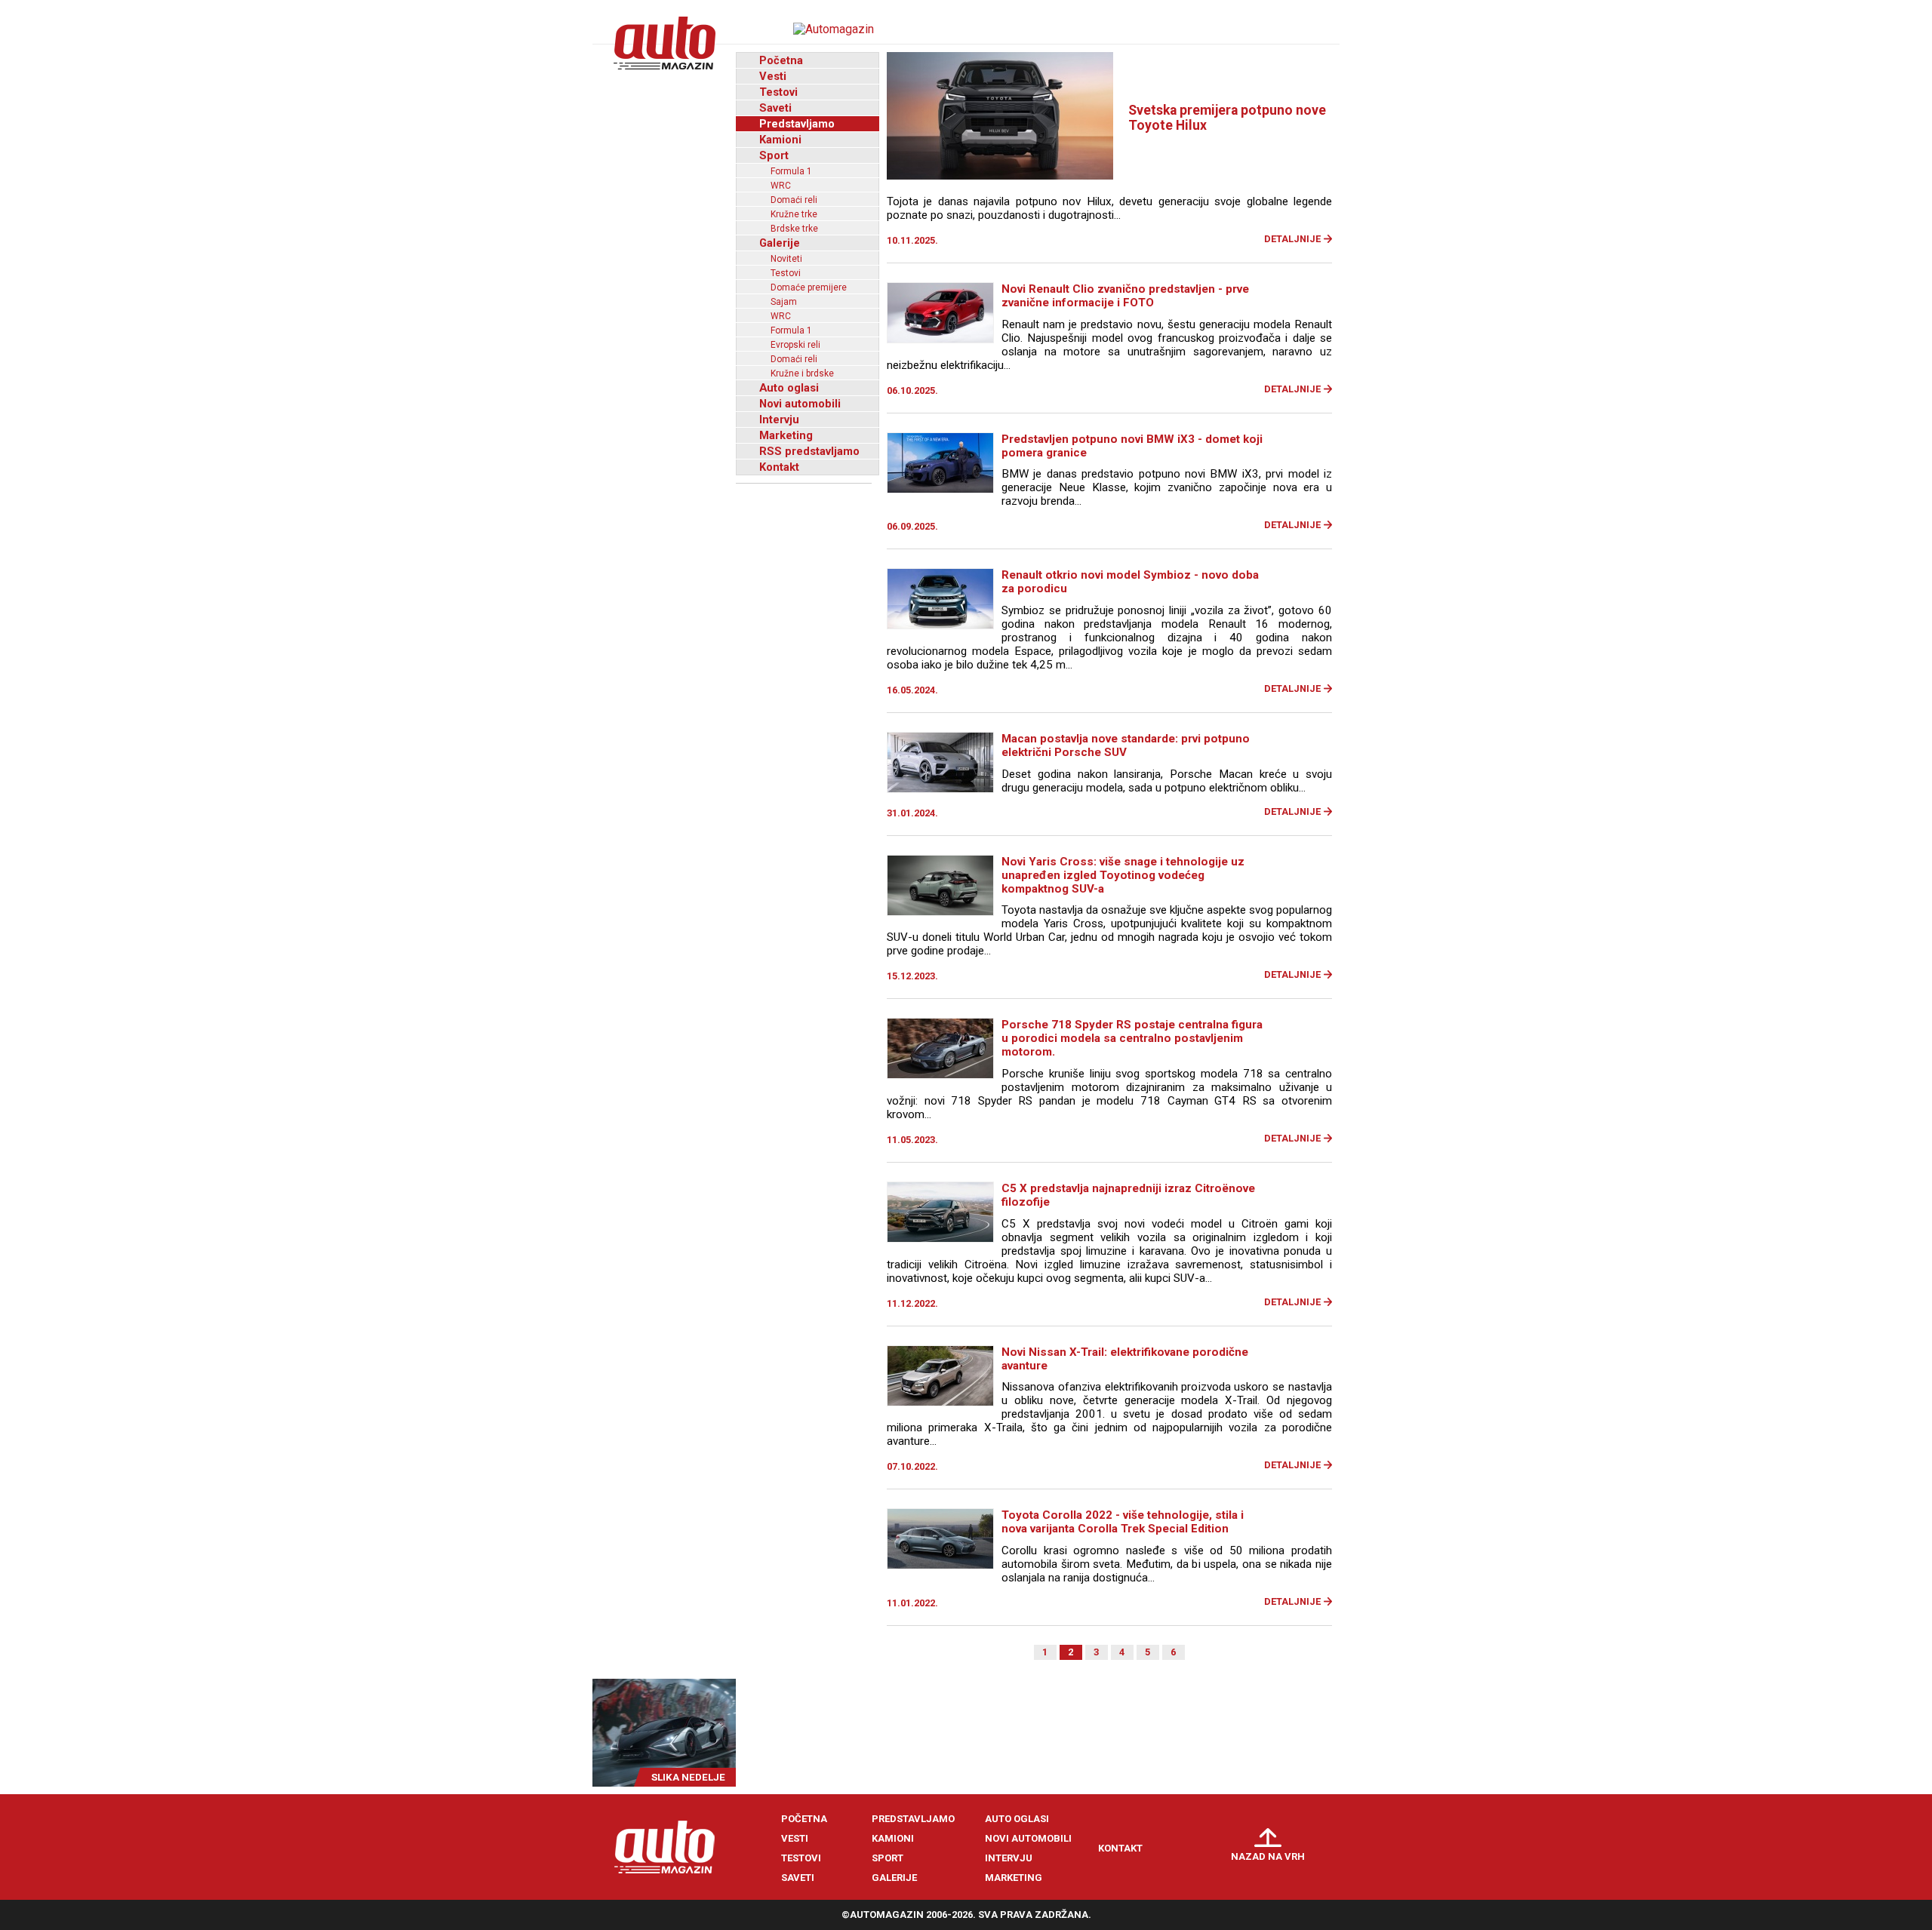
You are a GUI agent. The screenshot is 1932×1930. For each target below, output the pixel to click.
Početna (781, 60)
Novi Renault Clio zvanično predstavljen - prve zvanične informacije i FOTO (1125, 296)
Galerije (780, 243)
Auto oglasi (789, 388)
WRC (781, 186)
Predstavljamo (797, 124)
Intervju (779, 419)
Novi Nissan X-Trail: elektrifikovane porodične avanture (1125, 1359)
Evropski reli (795, 345)
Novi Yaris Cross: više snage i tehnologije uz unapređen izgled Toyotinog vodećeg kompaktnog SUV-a (1123, 875)
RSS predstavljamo (809, 451)
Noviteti (786, 259)
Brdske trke (794, 229)
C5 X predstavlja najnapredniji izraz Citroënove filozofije (1128, 1195)
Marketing (786, 435)
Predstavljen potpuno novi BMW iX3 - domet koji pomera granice (1132, 446)
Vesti (773, 76)
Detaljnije (1292, 239)
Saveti (775, 108)
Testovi (778, 92)
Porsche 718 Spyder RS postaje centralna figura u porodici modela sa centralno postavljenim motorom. (1132, 1038)
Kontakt (779, 467)
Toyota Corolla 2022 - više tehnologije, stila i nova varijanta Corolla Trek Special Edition (1123, 1522)
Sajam (784, 302)
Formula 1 (791, 171)
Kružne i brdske (802, 373)
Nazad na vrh (1268, 1856)
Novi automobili (800, 404)
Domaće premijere (809, 287)
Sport (774, 155)
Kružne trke (794, 214)
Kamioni (780, 140)
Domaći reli (794, 200)
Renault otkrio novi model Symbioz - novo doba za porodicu (1130, 582)
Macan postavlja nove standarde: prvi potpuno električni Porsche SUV (1126, 745)
